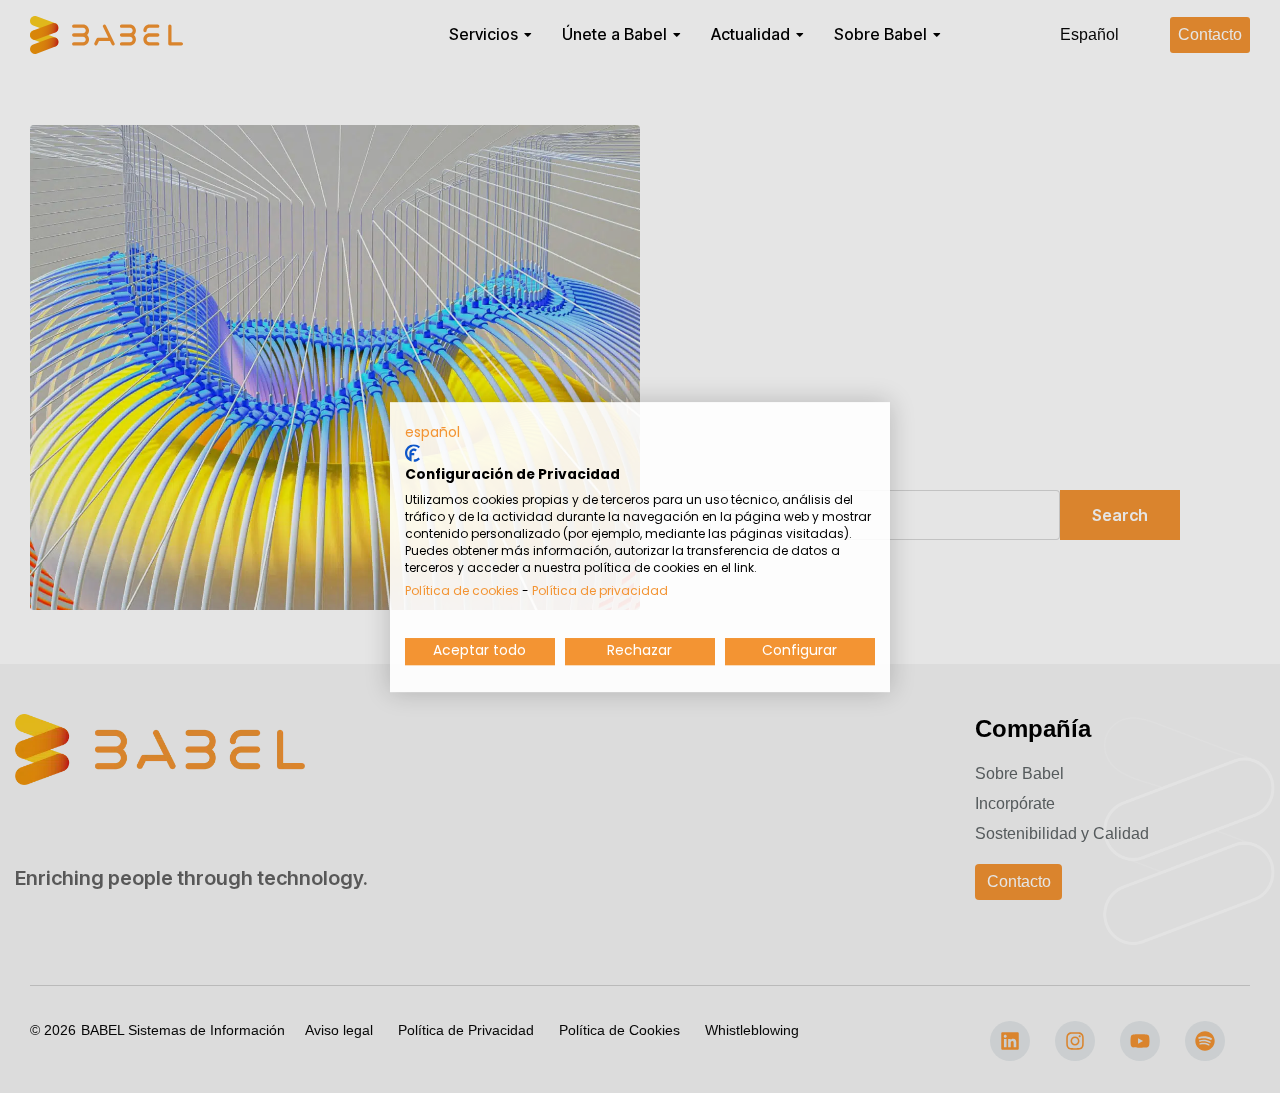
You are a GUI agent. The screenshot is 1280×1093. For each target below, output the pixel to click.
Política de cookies (462, 590)
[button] (432, 433)
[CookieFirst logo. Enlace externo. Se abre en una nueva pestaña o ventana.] (412, 453)
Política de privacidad (600, 590)
